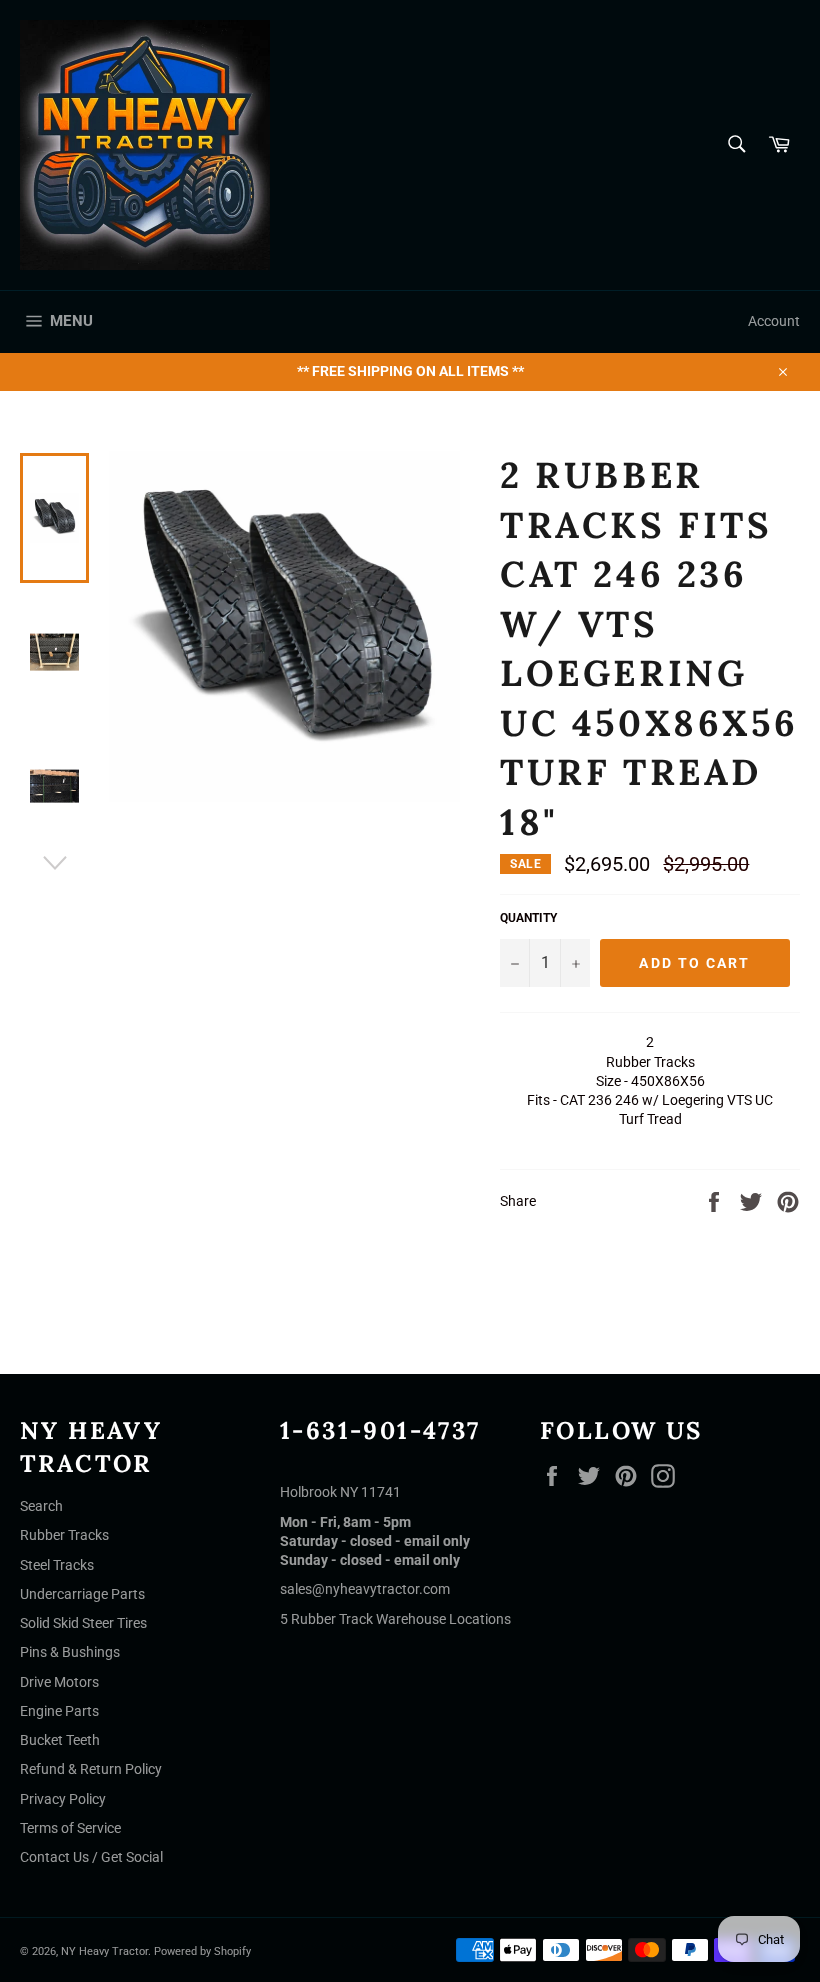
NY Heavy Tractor (104, 1951)
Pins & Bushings (70, 1652)
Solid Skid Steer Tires (83, 1623)
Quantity (528, 918)
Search (41, 1506)
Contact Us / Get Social (91, 1857)
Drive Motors (59, 1682)
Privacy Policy (63, 1799)
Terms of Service (70, 1828)
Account (774, 321)
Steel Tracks (57, 1565)
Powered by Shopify (202, 1951)
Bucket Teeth (60, 1740)
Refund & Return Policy (91, 1769)
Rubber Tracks (64, 1535)
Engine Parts (59, 1711)
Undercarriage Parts (82, 1594)
